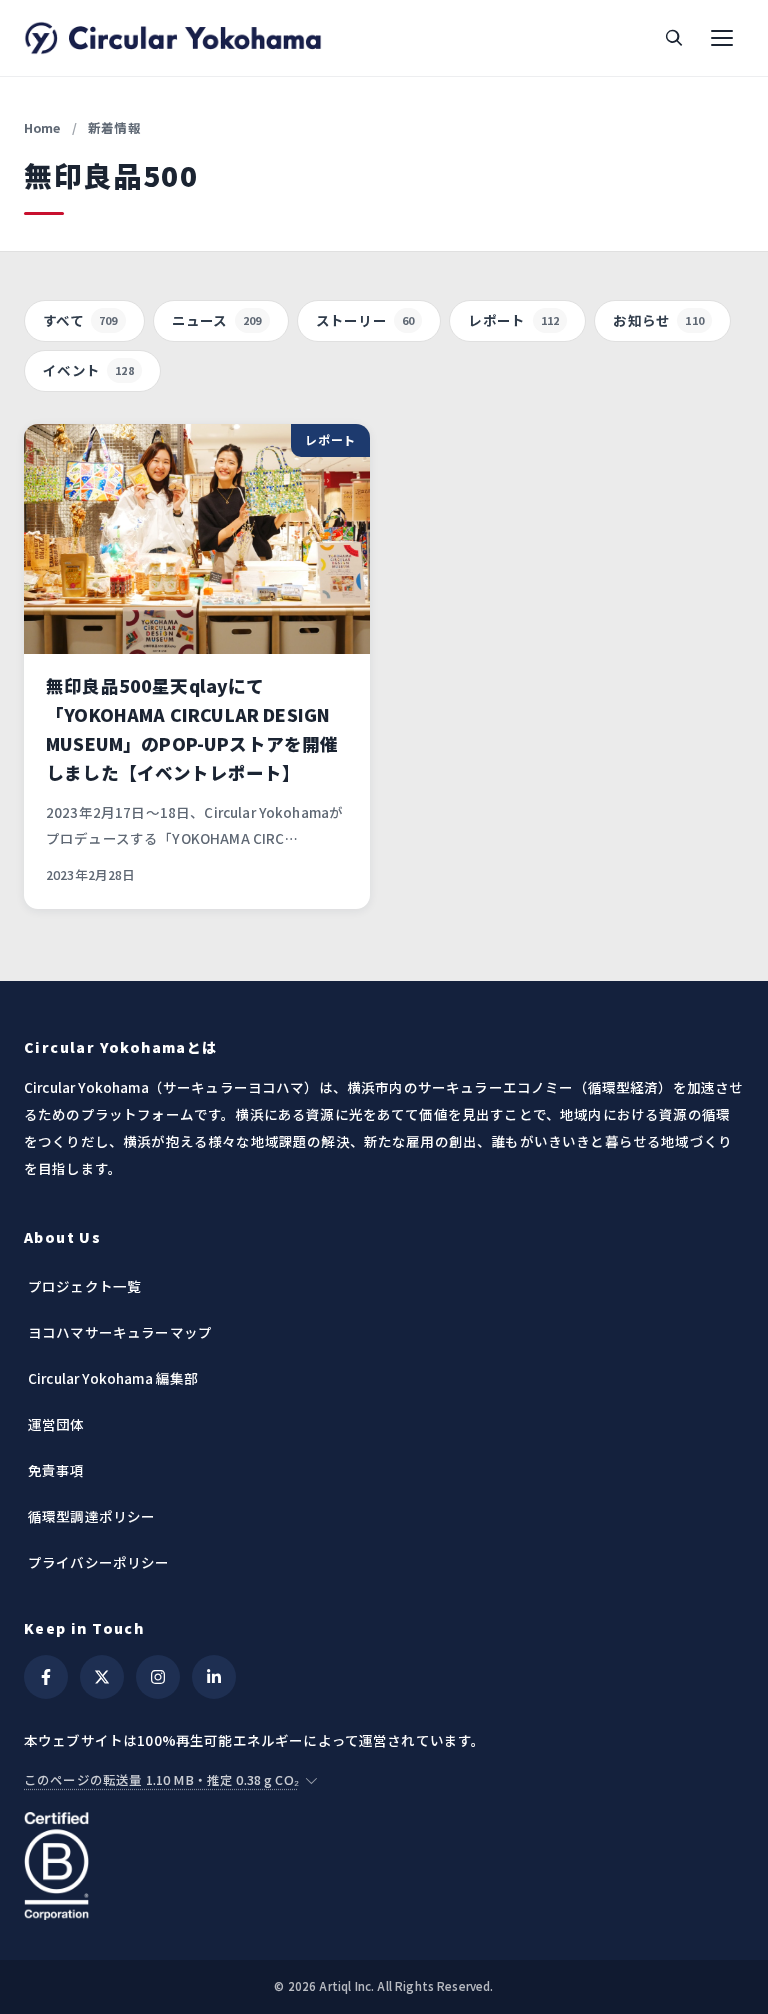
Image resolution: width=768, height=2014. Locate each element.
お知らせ (658, 320)
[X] (102, 1677)
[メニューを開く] (722, 38)
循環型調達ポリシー (91, 1516)
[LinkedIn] (214, 1677)
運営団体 (56, 1424)
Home (42, 127)
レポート (513, 320)
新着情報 (114, 127)
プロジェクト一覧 (84, 1286)
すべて (80, 320)
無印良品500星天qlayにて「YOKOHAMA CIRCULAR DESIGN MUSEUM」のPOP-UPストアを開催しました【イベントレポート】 (192, 729)
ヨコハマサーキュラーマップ (120, 1332)
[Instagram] (158, 1677)
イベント (88, 370)
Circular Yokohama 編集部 (113, 1378)
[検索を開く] (674, 38)
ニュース (217, 320)
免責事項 (56, 1470)
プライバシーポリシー (99, 1562)
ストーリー (365, 320)
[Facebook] (46, 1677)
